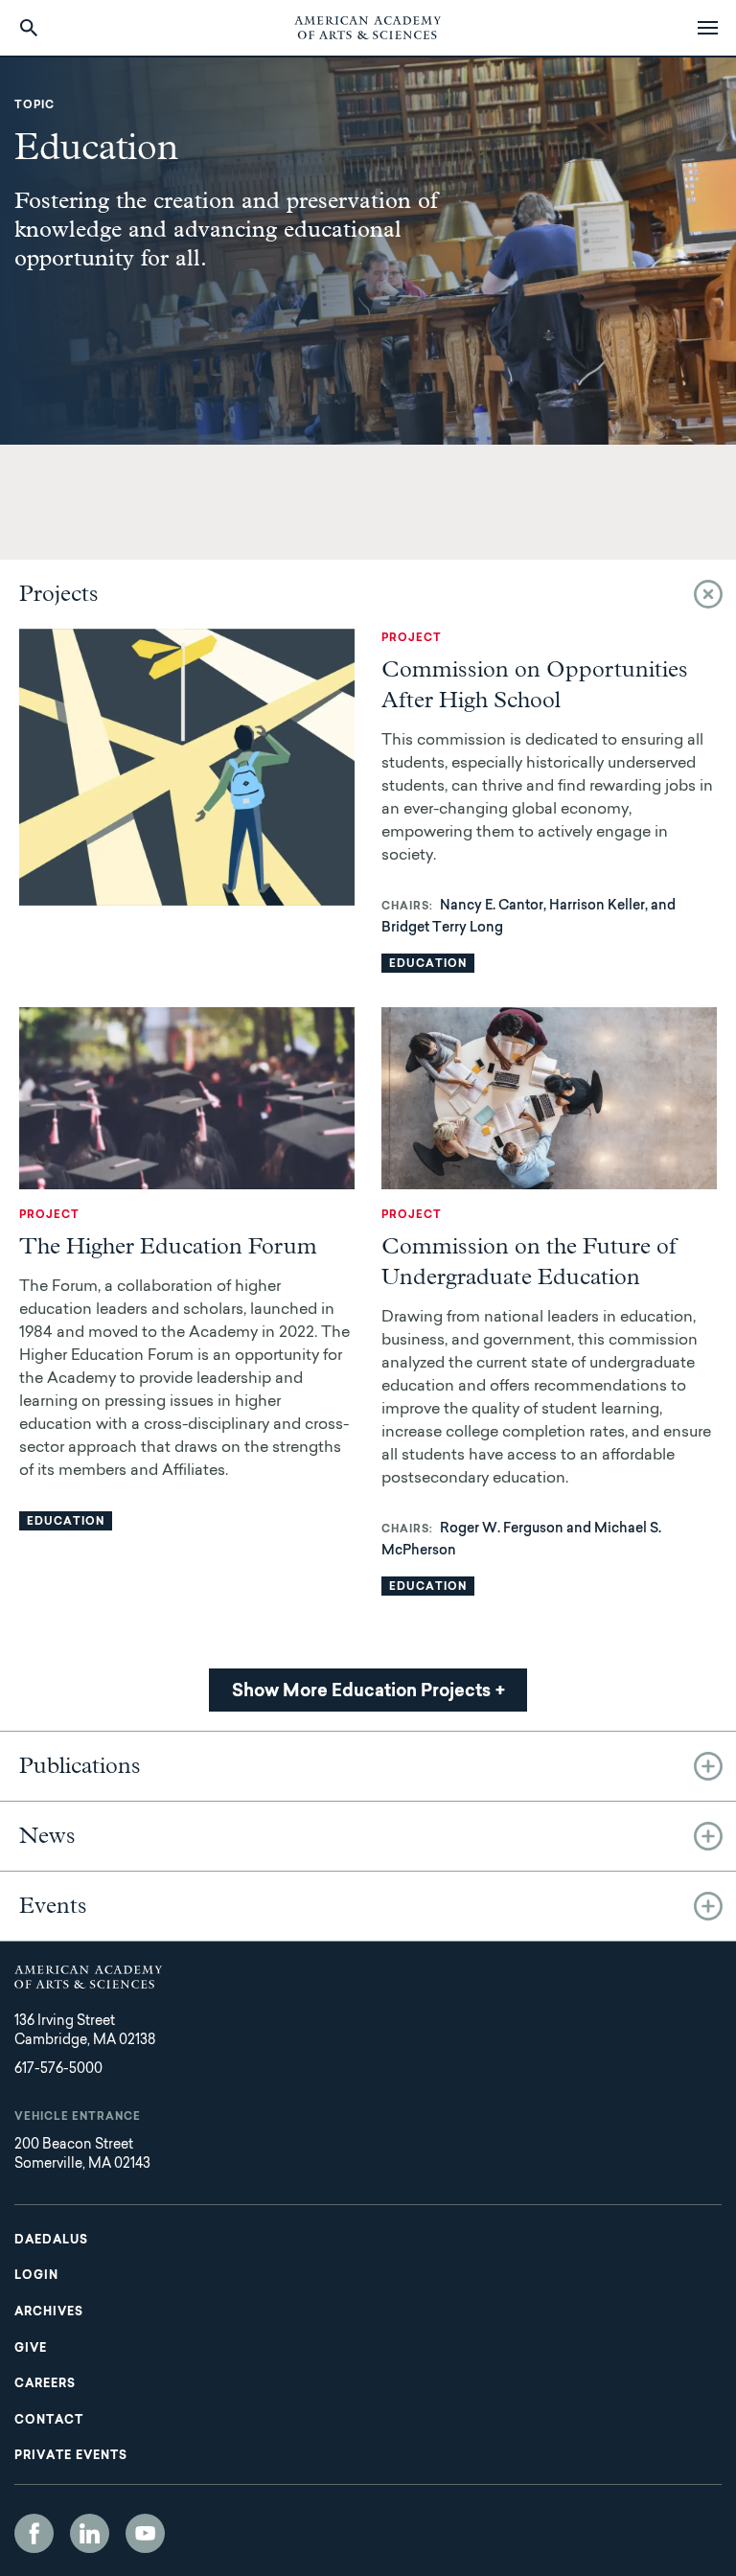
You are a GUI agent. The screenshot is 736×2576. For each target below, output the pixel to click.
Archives (49, 2312)
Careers (45, 2384)
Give (31, 2349)
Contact (49, 2421)
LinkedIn (90, 2533)
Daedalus (51, 2241)
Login (36, 2276)
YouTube (145, 2533)
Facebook (34, 2533)
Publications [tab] (80, 1766)
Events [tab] (53, 1906)
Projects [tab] (59, 594)
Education (428, 965)
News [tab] (47, 1836)
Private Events (71, 2456)
